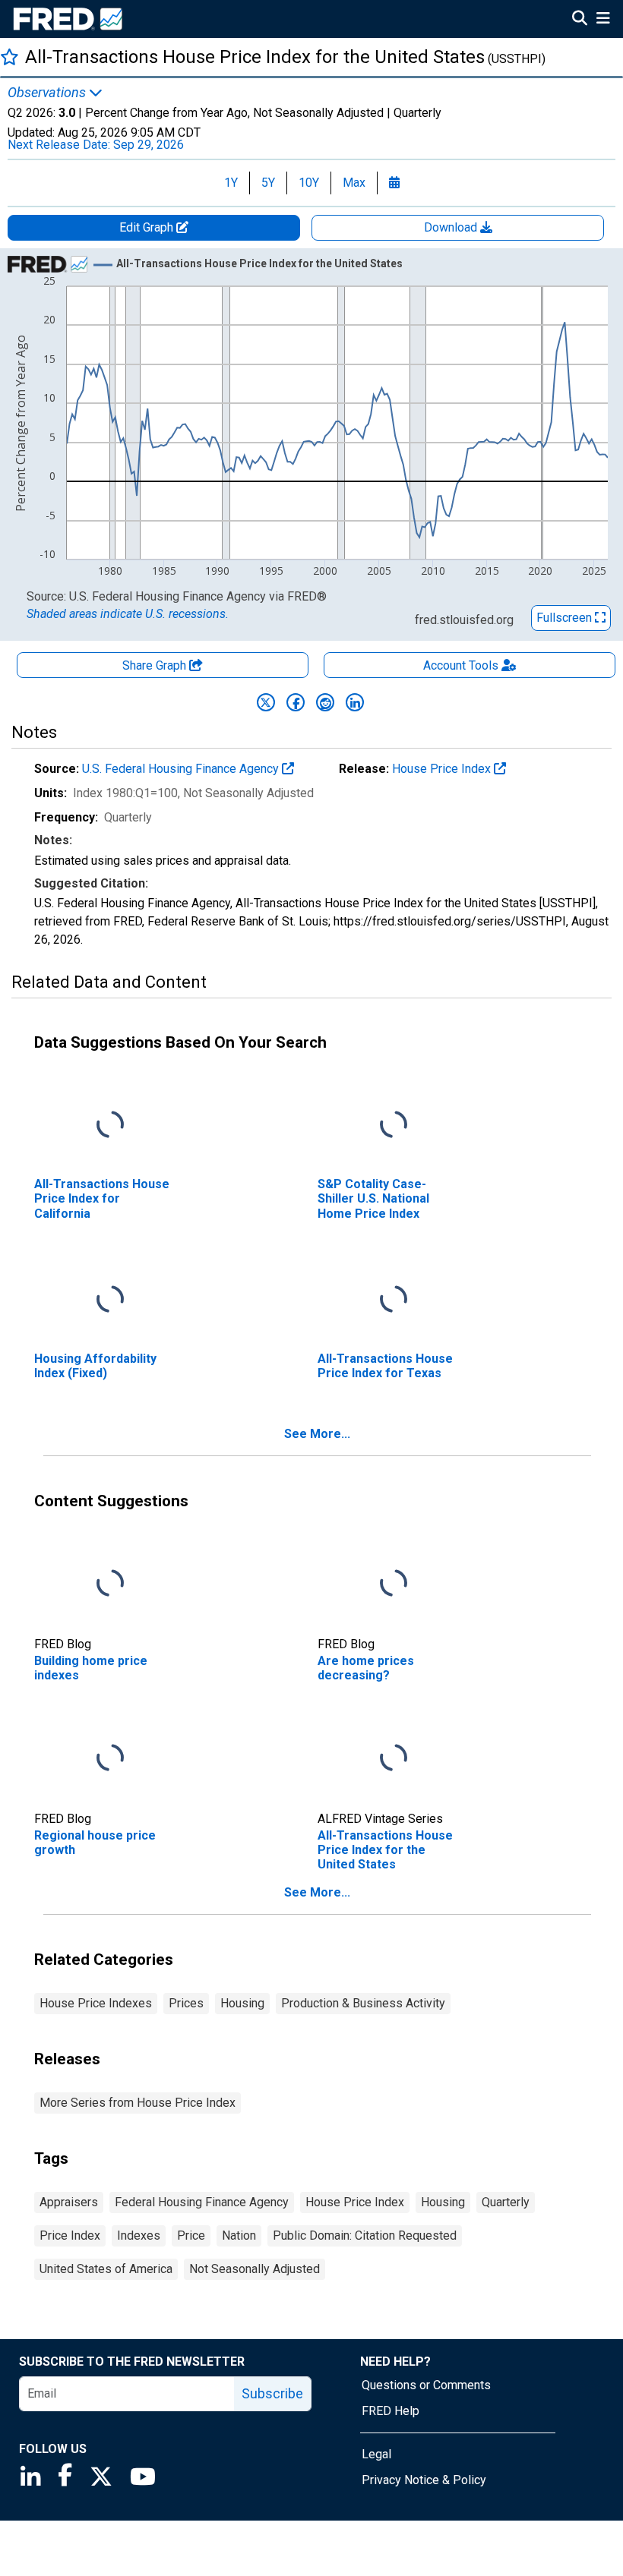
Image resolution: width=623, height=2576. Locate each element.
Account (461, 665)
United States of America (106, 2269)
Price (191, 2235)
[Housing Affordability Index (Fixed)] (110, 1300)
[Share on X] (266, 702)
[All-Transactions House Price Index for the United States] (394, 1759)
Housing (242, 2003)
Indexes (139, 2235)
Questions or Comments (426, 2385)
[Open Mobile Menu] (603, 20)
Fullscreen (566, 618)
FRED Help (391, 2411)
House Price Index (443, 769)
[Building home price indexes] (110, 1584)
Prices (186, 2003)
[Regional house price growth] (110, 1759)
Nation (239, 2235)
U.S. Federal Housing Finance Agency (182, 769)
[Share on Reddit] (325, 702)
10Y (309, 183)
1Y (231, 183)
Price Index (70, 2235)
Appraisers (69, 2202)
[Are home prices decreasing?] (394, 1584)
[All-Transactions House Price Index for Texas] (394, 1300)
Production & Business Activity (363, 2003)
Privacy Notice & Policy (424, 2480)
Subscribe (272, 2393)
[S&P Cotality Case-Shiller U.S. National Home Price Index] (394, 1126)
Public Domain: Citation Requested (365, 2235)
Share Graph (156, 665)
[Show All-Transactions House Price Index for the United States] (259, 263)
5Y (268, 183)
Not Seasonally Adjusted (255, 2269)
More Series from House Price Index (138, 2103)
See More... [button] (317, 1434)
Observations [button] (48, 93)
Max (354, 183)
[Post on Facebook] (296, 702)
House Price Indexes (96, 2003)
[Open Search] (580, 20)
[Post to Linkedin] (355, 702)
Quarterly (506, 2202)
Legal (376, 2454)
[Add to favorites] (9, 57)
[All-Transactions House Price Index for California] (110, 1126)
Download (452, 227)
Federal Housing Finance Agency (202, 2202)
